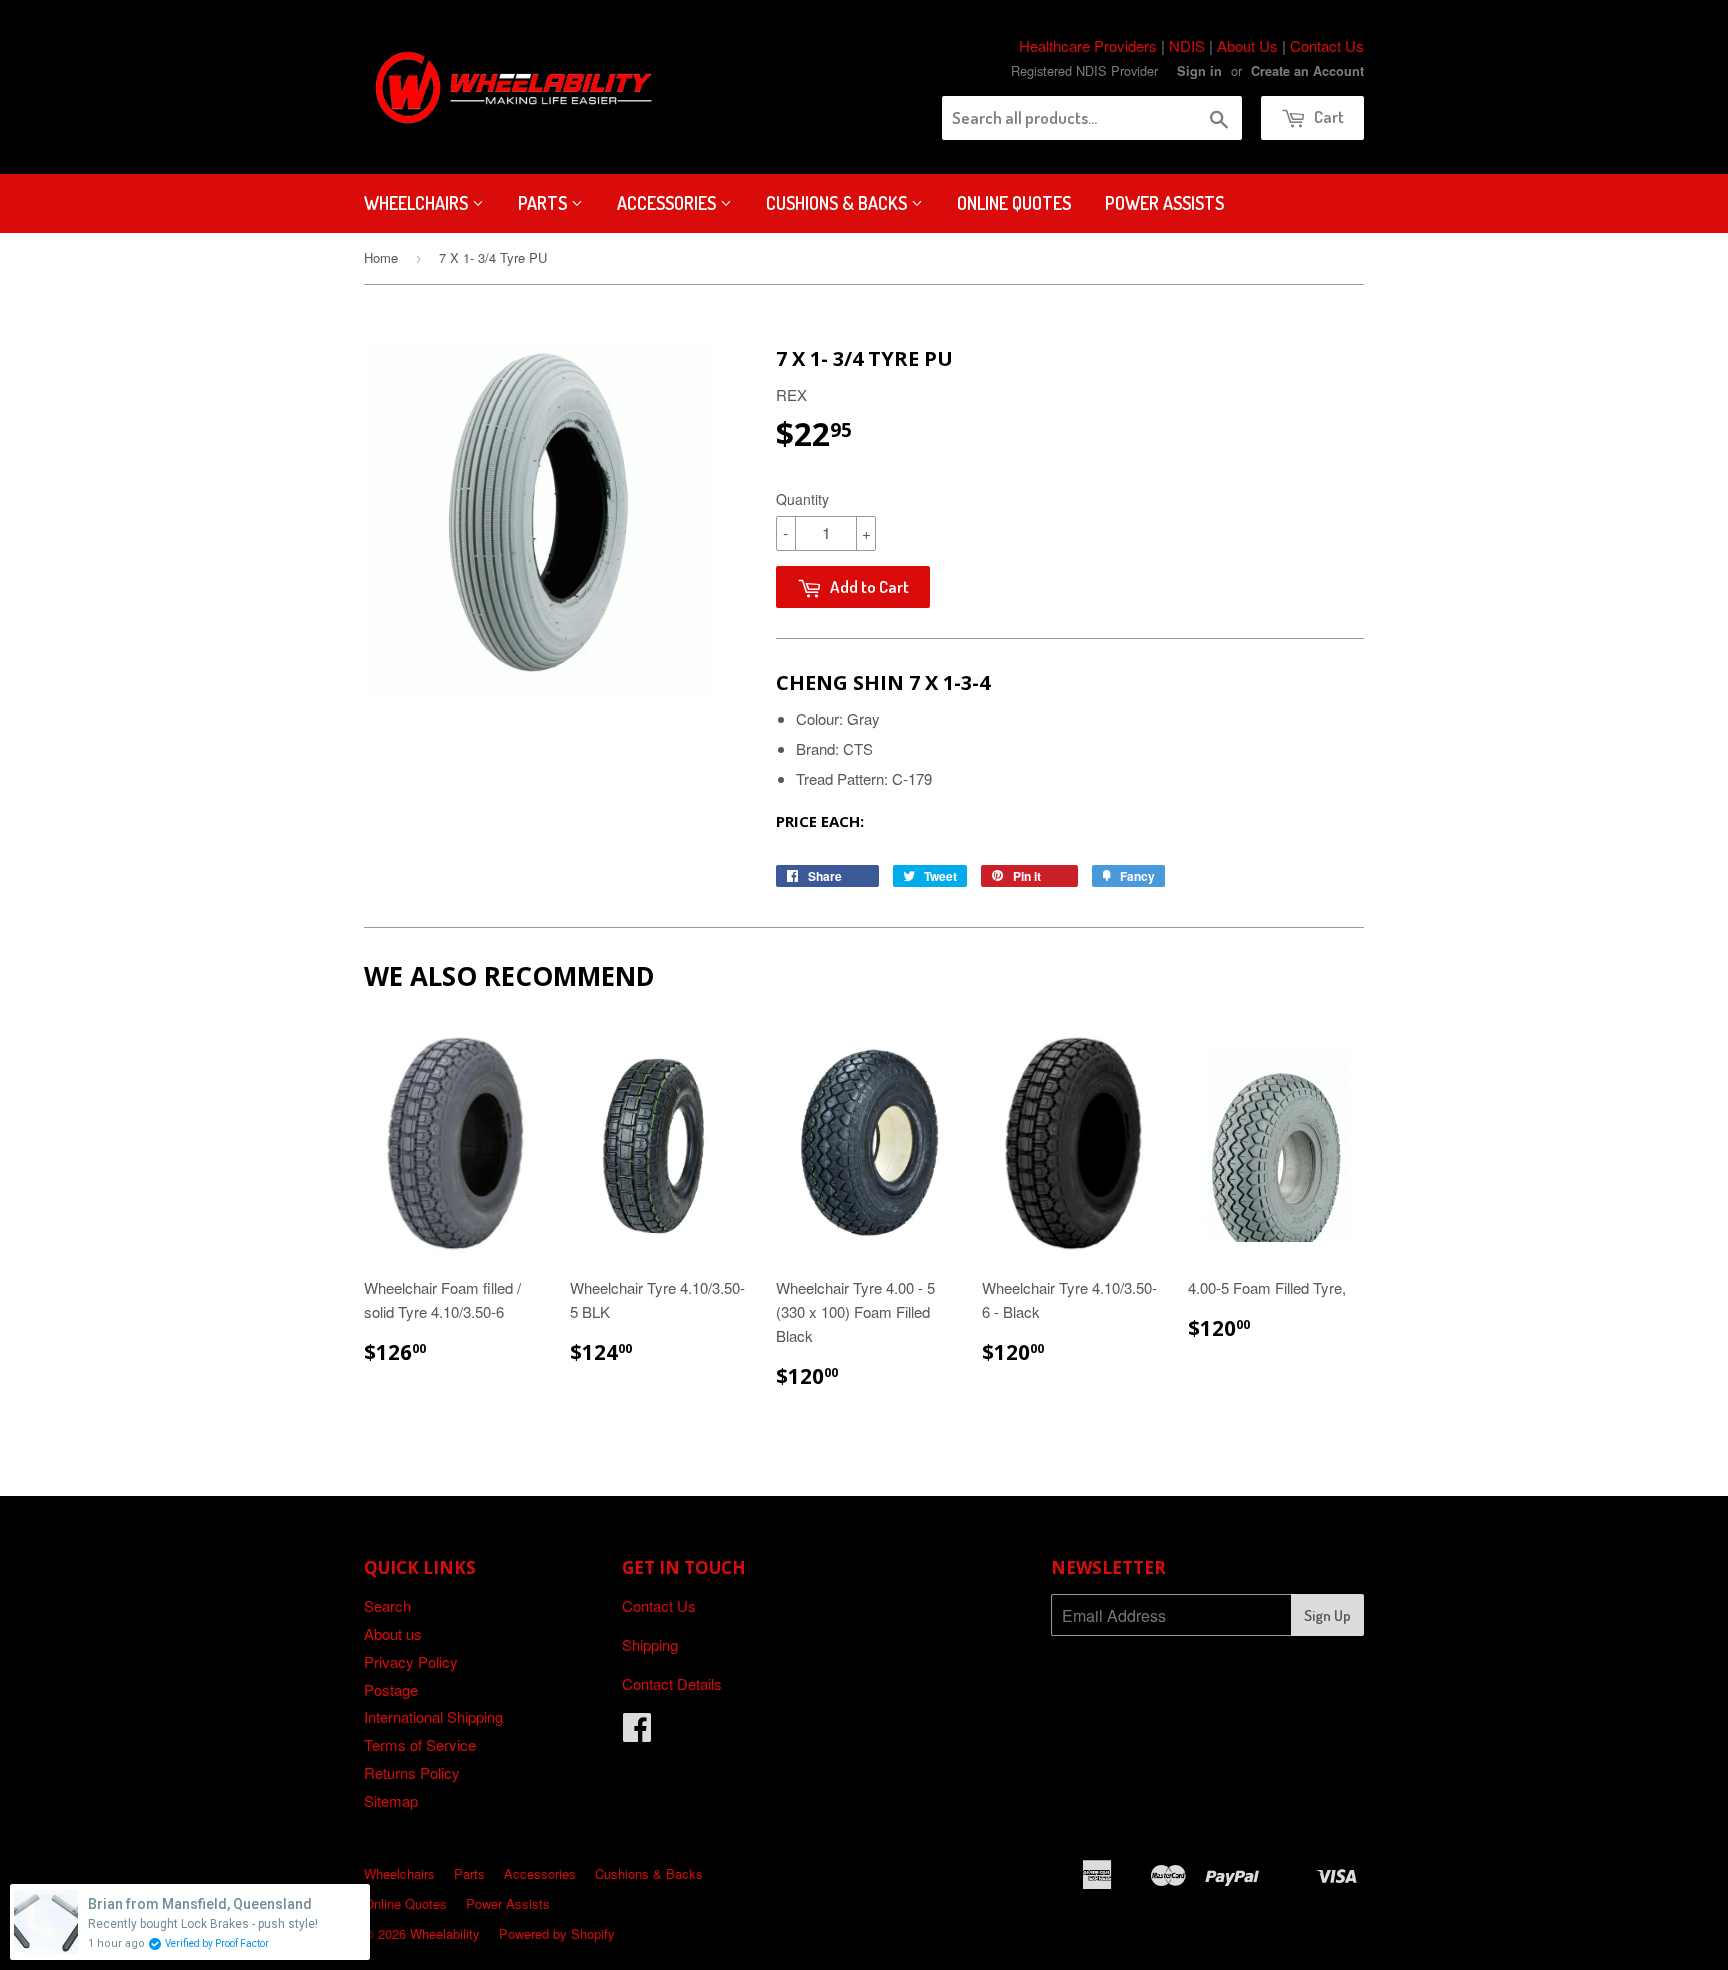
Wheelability (445, 1933)
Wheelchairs (418, 203)
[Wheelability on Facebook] (637, 1732)
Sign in (1199, 71)
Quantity (802, 499)
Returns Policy (412, 1772)
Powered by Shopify (557, 1933)
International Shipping (433, 1716)
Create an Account (1307, 71)
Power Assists (1164, 203)
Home (381, 257)
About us (393, 1633)
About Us (1247, 45)
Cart (1327, 116)
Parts (544, 203)
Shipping (650, 1644)
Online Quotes (1014, 203)
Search (387, 1605)
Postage (391, 1689)
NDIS (1187, 45)
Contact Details (672, 1683)
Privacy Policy (411, 1661)
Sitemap (391, 1800)
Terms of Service (420, 1744)
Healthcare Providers (1088, 45)
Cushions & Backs (838, 203)
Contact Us (1327, 45)
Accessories (668, 203)
